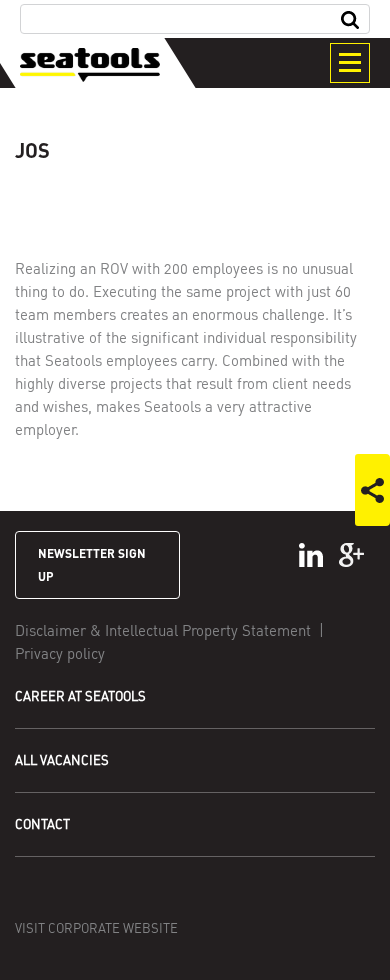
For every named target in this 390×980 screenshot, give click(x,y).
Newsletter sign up (92, 564)
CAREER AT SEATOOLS (80, 696)
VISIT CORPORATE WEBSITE (96, 928)
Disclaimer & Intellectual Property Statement (163, 630)
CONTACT (42, 824)
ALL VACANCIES (62, 760)
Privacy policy (60, 653)
